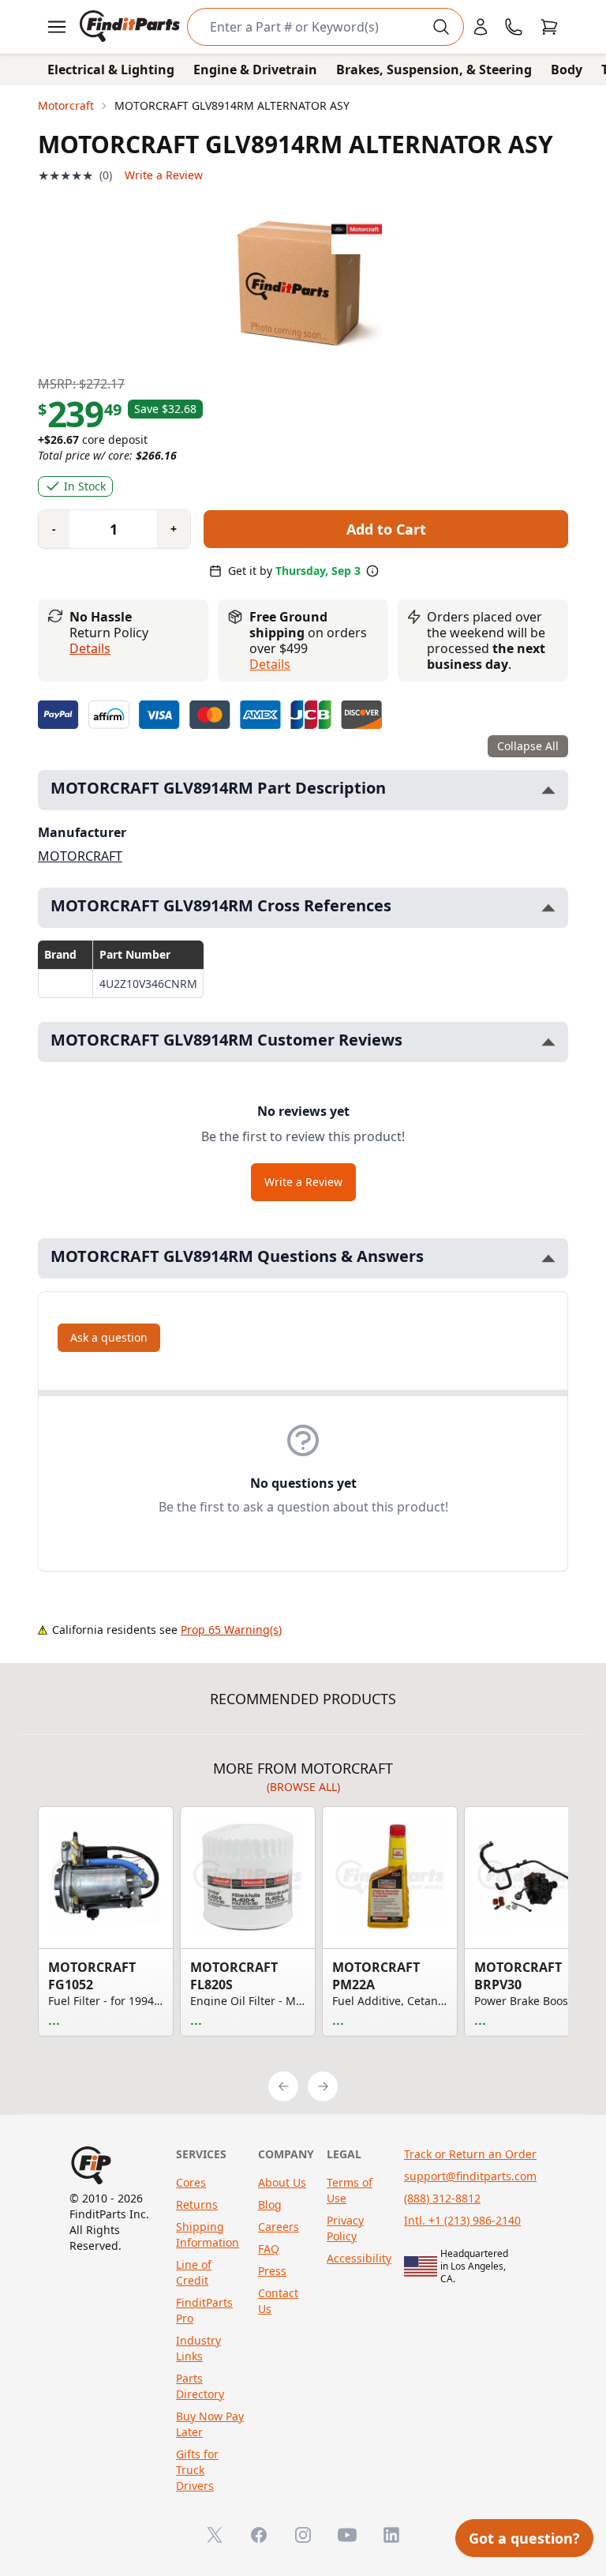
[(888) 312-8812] (514, 27)
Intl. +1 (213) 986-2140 (462, 2220)
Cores (191, 2182)
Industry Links (198, 2348)
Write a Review (164, 175)
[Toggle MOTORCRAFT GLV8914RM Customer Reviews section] (548, 1042)
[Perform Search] (441, 27)
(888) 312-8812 (442, 2198)
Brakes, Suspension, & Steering (434, 69)
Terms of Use (350, 2190)
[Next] (323, 2086)
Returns (197, 2204)
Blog (270, 2204)
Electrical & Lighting (111, 69)
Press (272, 2271)
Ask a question (109, 1337)
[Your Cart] (549, 27)
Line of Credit (194, 2272)
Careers (279, 2227)
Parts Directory (200, 2386)
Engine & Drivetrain (255, 69)
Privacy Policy (345, 2228)
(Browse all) (303, 1787)
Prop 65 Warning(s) (231, 1630)
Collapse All (528, 746)
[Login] (481, 27)
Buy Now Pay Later (210, 2424)
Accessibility (359, 2258)
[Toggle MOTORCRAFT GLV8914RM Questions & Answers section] (548, 1258)
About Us (282, 2182)
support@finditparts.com (470, 2176)
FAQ (269, 2249)
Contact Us (278, 2301)
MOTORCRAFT (80, 856)
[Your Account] (481, 27)
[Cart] (549, 27)
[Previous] (283, 2086)
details (270, 664)
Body (567, 69)
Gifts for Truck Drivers (197, 2470)
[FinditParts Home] (131, 27)
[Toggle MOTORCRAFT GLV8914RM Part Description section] (548, 790)
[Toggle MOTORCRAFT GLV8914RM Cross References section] (548, 908)
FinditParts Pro (204, 2310)
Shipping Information (208, 2234)
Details (90, 648)
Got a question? (524, 2538)
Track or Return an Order (470, 2154)
